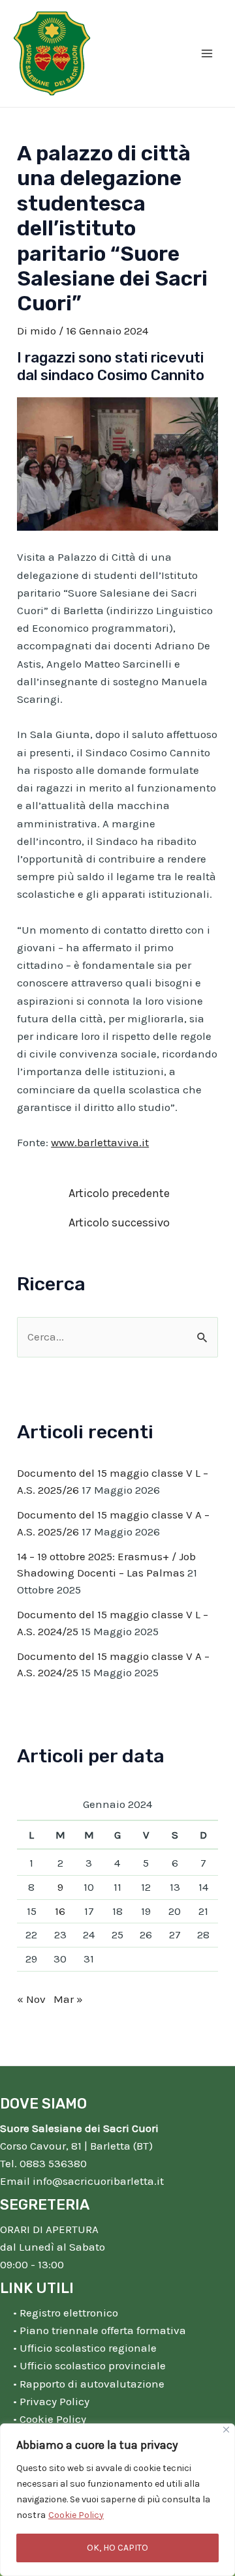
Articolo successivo (119, 1222)
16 (60, 1911)
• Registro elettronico (66, 2313)
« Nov (31, 1999)
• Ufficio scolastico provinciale (89, 2365)
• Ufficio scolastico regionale (85, 2348)
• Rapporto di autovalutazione (89, 2384)
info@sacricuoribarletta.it (98, 2181)
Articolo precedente (119, 1193)
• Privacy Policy (51, 2401)
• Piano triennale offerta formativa (100, 2330)
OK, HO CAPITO (117, 2548)
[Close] (226, 2430)
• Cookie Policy (50, 2419)
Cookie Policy (76, 2515)
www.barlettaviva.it (100, 1142)
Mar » (68, 1999)
